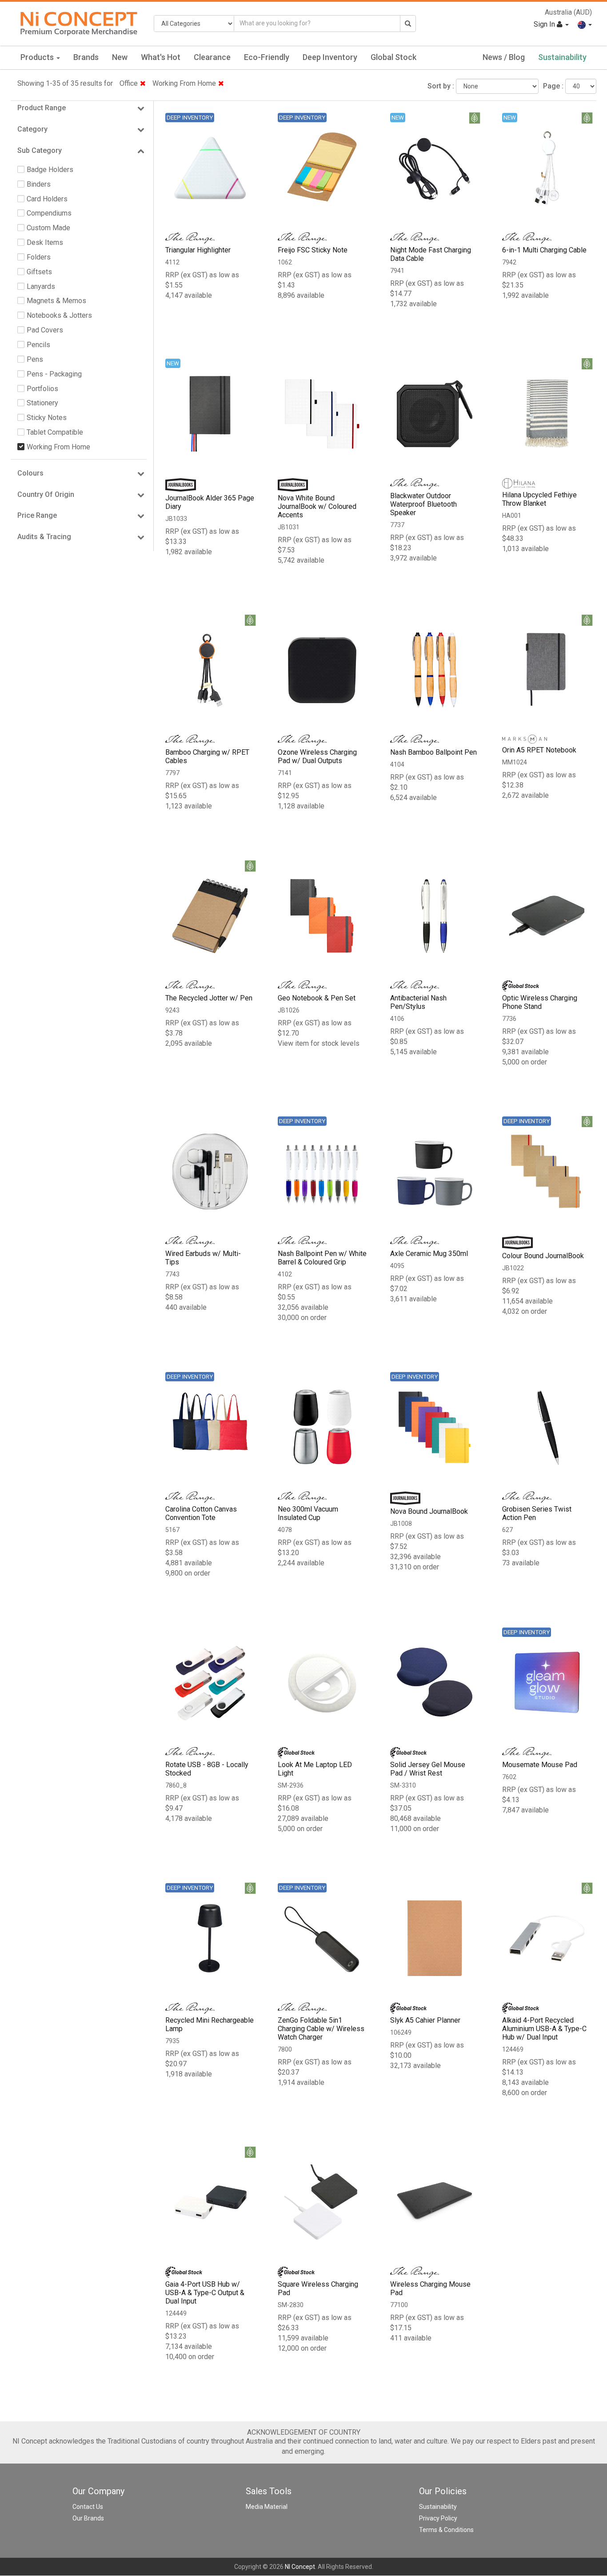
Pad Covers (45, 330)
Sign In (545, 24)
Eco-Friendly (267, 57)
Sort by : (441, 86)
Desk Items (45, 242)
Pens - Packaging (54, 374)
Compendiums (49, 213)
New (120, 57)
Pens (35, 359)
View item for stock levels (319, 1043)
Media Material (267, 2507)
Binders (39, 184)
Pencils (38, 345)
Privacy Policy (438, 2518)
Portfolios (42, 389)
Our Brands (88, 2518)
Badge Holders (50, 170)
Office (129, 83)
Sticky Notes (47, 418)
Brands (86, 57)
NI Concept (300, 2567)
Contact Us (88, 2507)
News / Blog (504, 57)
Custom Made (48, 228)
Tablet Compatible (55, 432)
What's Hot (161, 57)
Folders (39, 257)
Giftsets (39, 272)
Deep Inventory (330, 57)
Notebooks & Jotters (59, 315)
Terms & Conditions (446, 2530)
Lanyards (41, 286)
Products (38, 57)
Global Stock (393, 57)
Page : (553, 86)
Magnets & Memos (56, 301)
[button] (585, 24)
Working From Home (184, 83)
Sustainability (562, 57)
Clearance (212, 57)
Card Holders (47, 199)
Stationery (42, 403)
